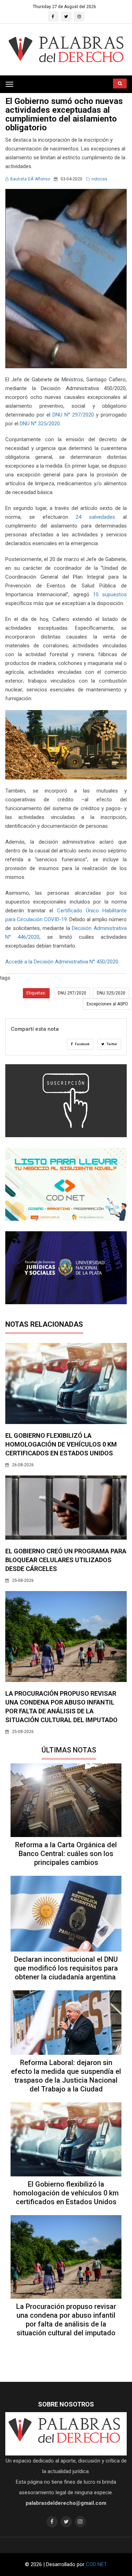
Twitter (112, 1044)
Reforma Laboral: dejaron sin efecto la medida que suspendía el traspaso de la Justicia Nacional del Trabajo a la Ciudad (66, 2076)
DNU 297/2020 (72, 993)
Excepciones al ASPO (107, 1004)
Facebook (82, 1044)
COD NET (96, 2564)
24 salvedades (95, 517)
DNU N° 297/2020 (73, 415)
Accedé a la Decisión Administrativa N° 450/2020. (62, 962)
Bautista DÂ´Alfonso (30, 179)
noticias (99, 179)
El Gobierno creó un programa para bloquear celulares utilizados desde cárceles (66, 1560)
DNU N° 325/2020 (40, 424)
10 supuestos (110, 594)
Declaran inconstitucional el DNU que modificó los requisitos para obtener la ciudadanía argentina (66, 1968)
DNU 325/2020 (111, 993)
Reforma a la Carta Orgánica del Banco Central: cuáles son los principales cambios (66, 1854)
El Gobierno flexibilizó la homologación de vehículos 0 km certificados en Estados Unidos (61, 1444)
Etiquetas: (36, 993)
